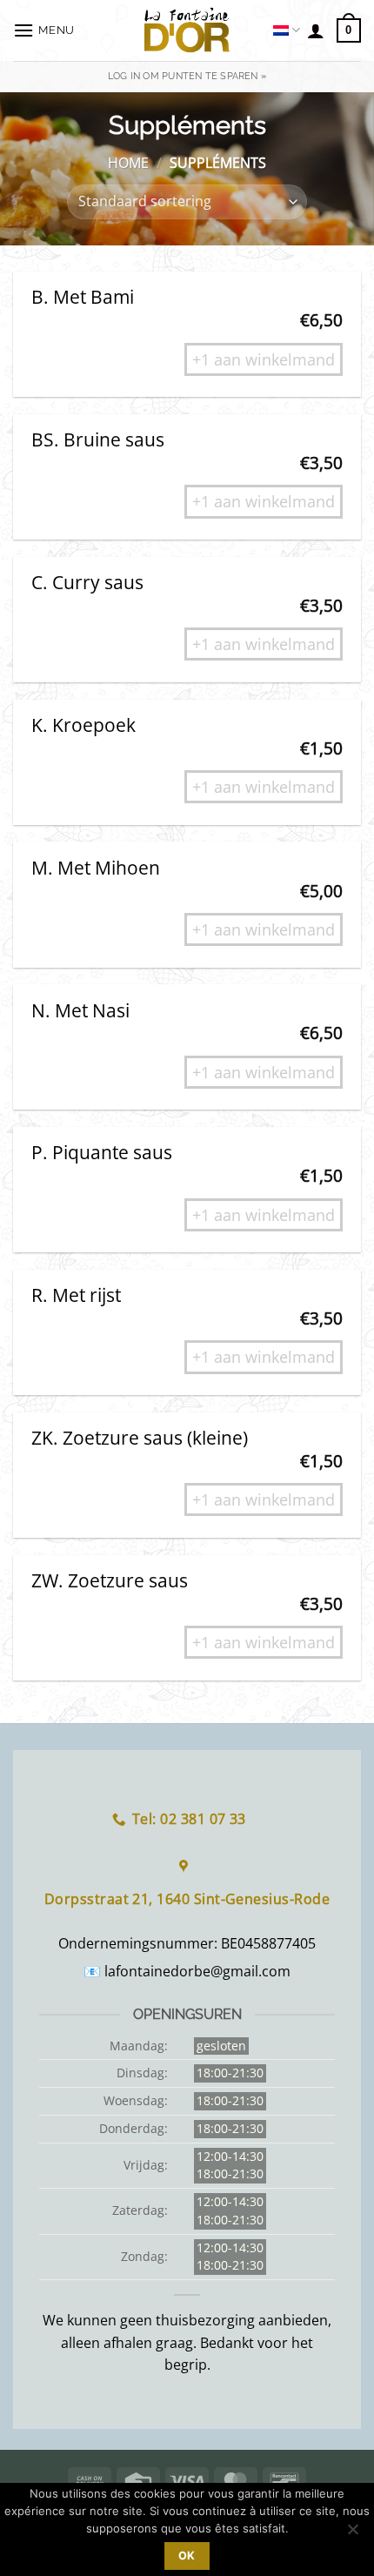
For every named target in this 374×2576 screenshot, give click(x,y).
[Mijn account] (316, 30)
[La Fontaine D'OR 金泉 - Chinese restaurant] (187, 30)
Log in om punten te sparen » (187, 76)
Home (128, 163)
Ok (187, 2556)
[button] (46, 30)
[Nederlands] (287, 30)
